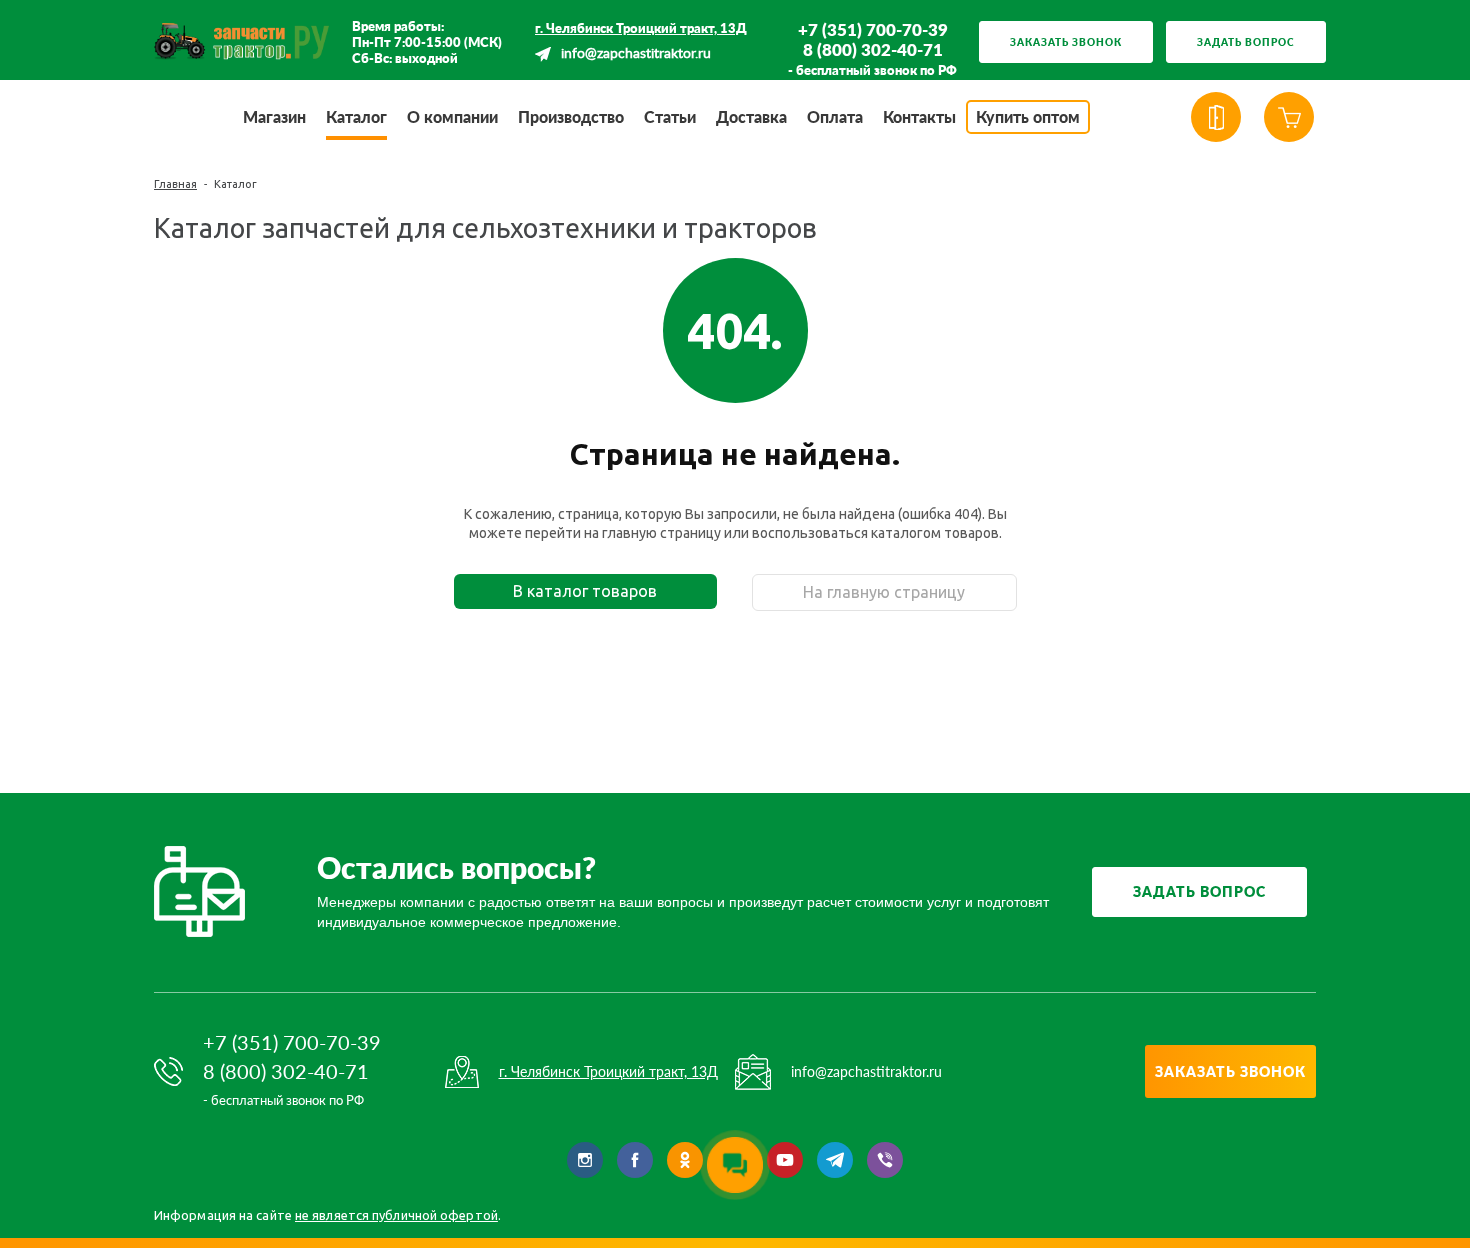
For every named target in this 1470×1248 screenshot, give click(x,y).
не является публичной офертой (396, 1215)
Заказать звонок (1066, 42)
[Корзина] (1289, 117)
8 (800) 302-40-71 (873, 50)
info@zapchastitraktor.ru (636, 54)
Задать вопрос (1246, 42)
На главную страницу (884, 592)
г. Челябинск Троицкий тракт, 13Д (641, 28)
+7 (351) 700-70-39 (873, 30)
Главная (175, 184)
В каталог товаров (585, 591)
